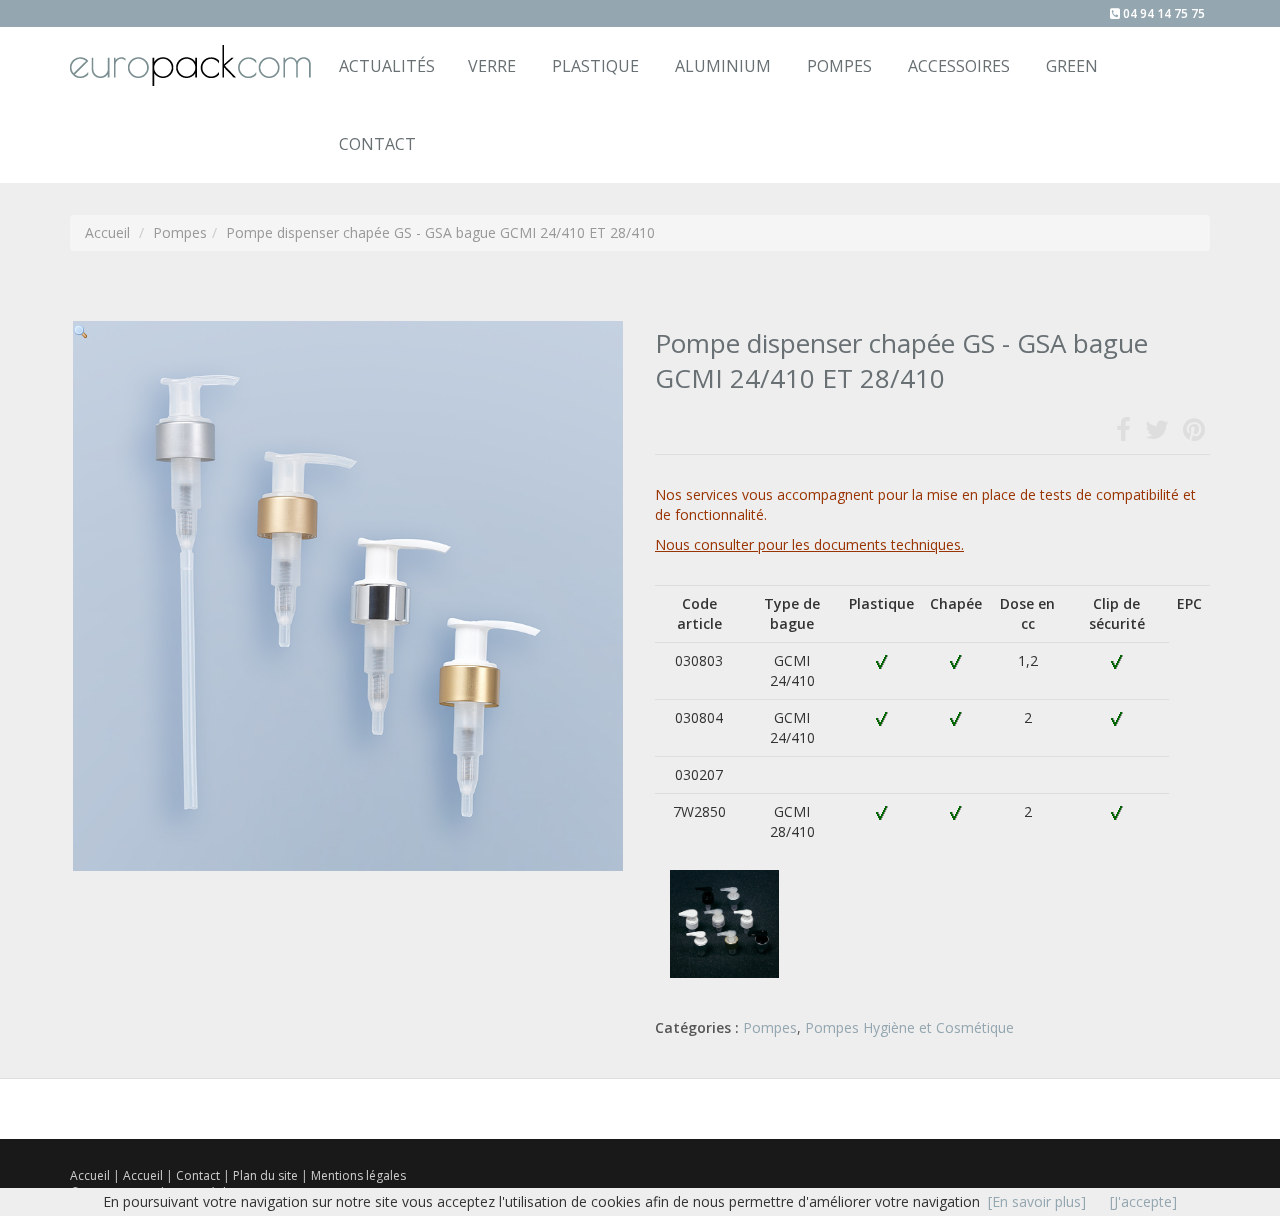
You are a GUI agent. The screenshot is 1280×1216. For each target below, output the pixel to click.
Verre (492, 66)
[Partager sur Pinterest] (1194, 433)
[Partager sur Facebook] (1123, 433)
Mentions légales (358, 1175)
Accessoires (959, 66)
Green (1072, 66)
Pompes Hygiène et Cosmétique (909, 1027)
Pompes (839, 66)
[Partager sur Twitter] (1157, 433)
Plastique (595, 66)
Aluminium (723, 66)
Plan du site (267, 1175)
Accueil (90, 1175)
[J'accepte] (1143, 1201)
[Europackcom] (188, 52)
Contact (199, 1175)
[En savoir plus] (1037, 1201)
